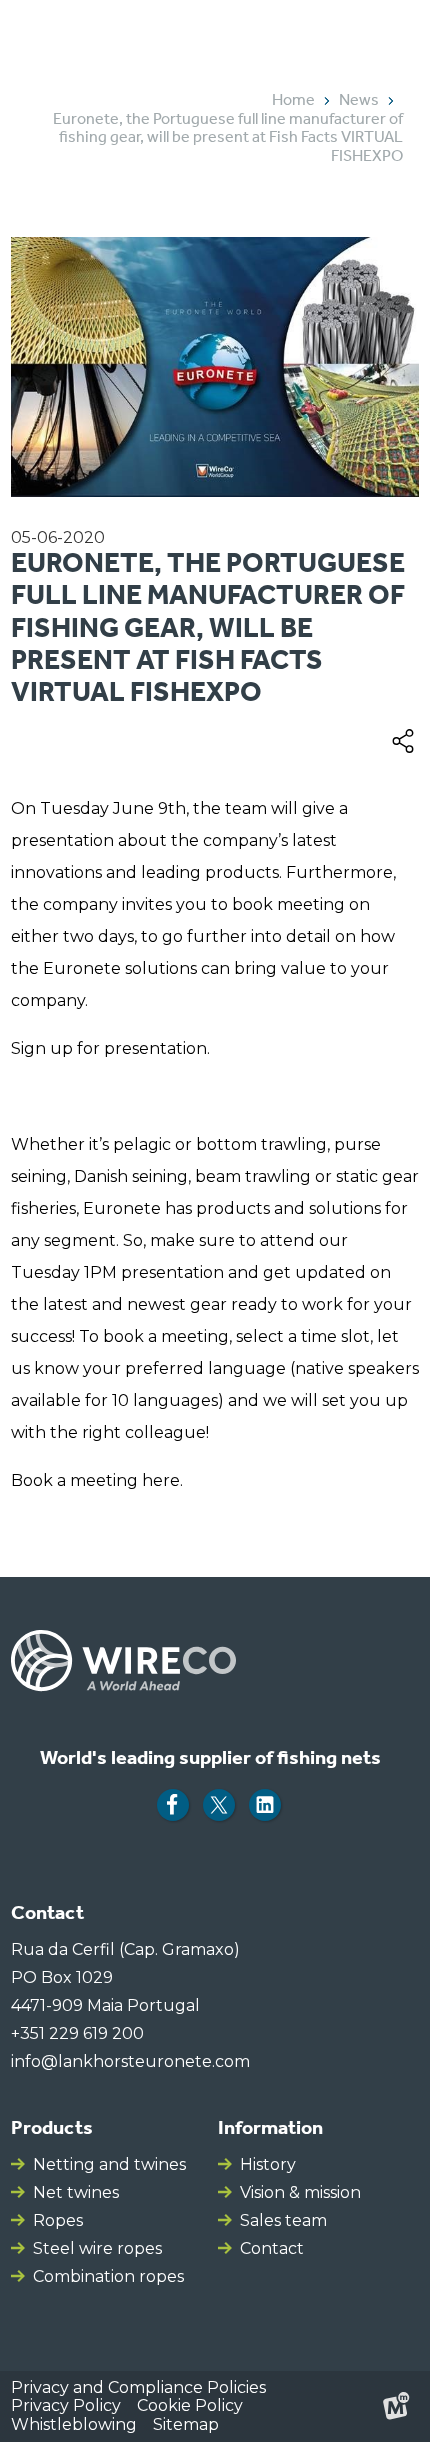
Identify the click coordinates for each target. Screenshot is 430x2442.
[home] (108, 31)
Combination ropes (108, 2276)
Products (52, 2127)
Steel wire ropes (97, 2248)
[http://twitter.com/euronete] (219, 1805)
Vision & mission (300, 2192)
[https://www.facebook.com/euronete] (173, 1805)
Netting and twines (109, 2164)
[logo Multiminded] (396, 2406)
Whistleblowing (74, 2424)
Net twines (76, 2192)
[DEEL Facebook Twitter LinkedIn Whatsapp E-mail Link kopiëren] (403, 740)
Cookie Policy (190, 2405)
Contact (272, 2248)
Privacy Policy (66, 2405)
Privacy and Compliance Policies (138, 2387)
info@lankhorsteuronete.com (130, 2061)
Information (270, 2127)
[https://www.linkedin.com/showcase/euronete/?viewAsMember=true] (265, 1805)
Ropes (58, 2220)
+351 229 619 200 (77, 2033)
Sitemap (186, 2424)
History (268, 2164)
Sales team (283, 2220)
